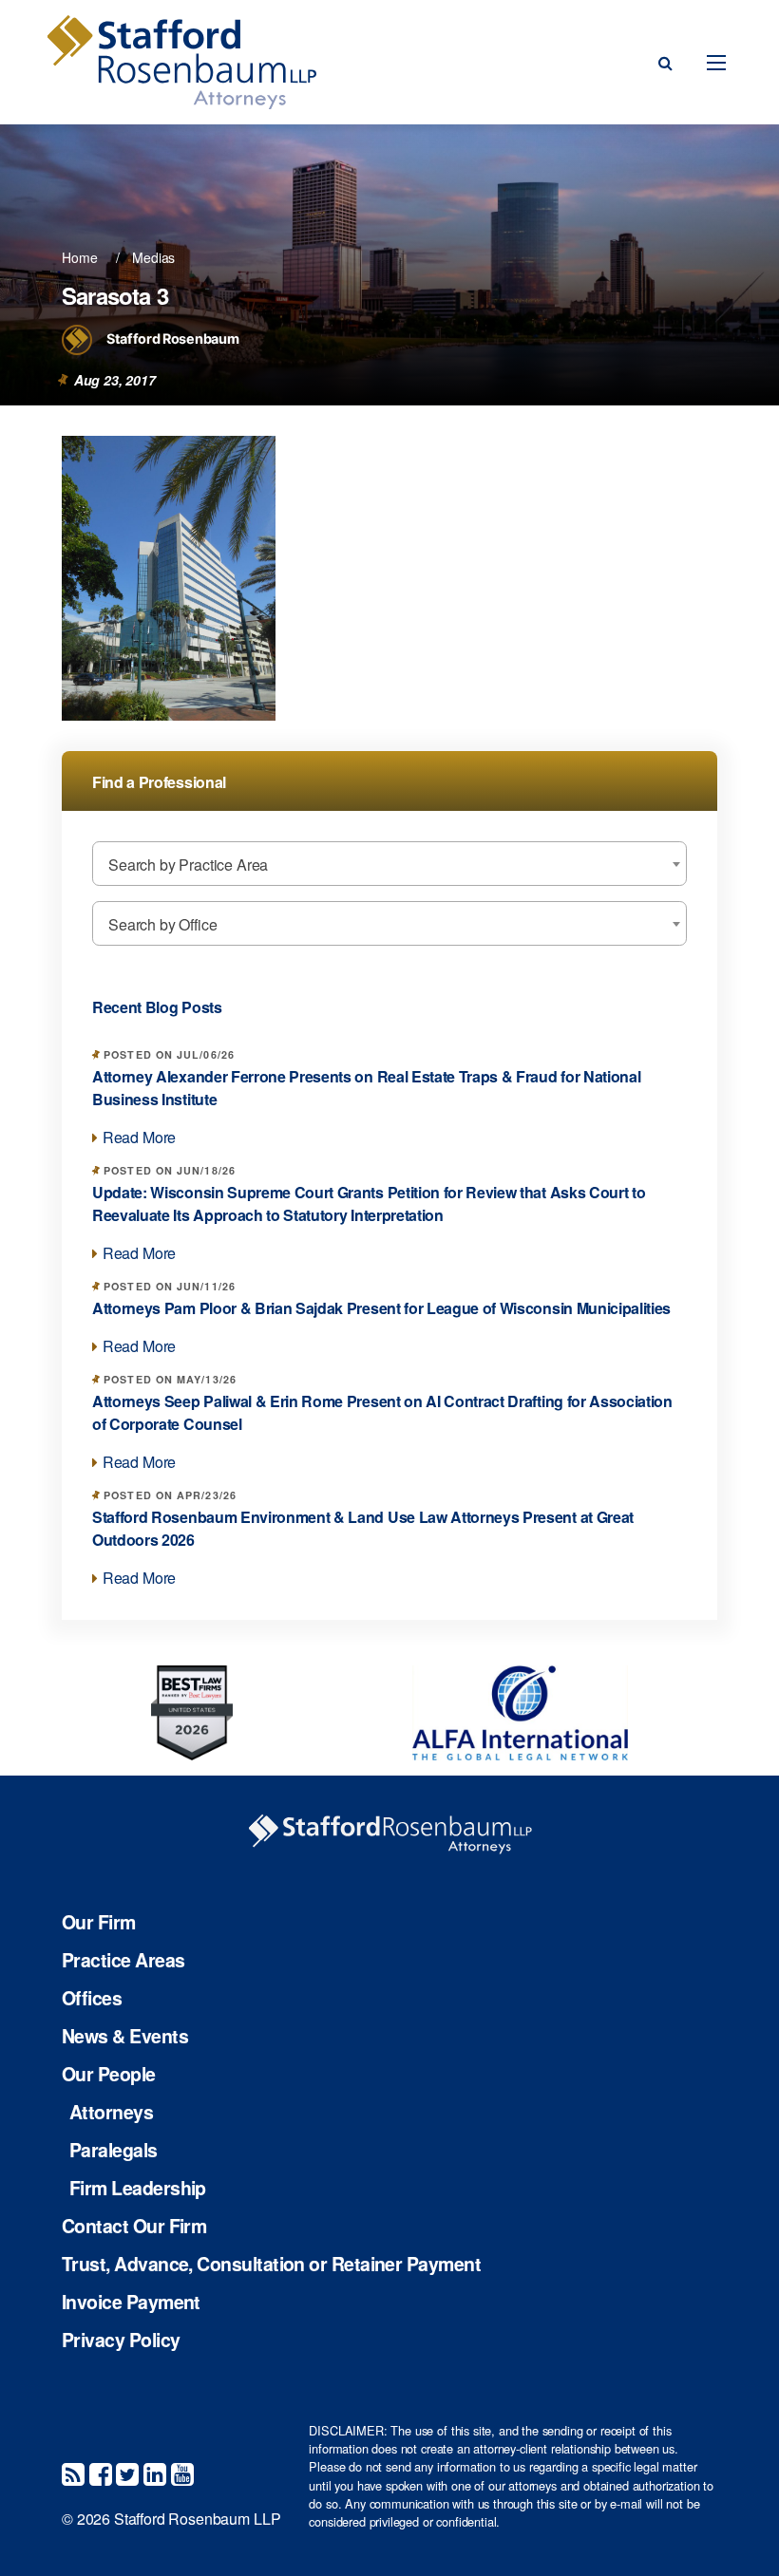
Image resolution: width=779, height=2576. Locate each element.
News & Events (125, 2037)
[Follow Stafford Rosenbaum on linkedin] (155, 2473)
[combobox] (389, 864)
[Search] (665, 63)
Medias (153, 257)
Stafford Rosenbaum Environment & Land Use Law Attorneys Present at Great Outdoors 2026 (363, 1528)
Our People (109, 2075)
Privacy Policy (121, 2341)
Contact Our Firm (134, 2227)
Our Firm (99, 1923)
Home (79, 257)
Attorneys (111, 2113)
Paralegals (114, 2151)
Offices (92, 1999)
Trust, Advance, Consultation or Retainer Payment (271, 2265)
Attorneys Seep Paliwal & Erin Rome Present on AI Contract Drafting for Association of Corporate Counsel (382, 1412)
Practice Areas (123, 1961)
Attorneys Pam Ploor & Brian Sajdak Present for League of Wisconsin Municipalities (381, 1308)
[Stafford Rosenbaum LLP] (181, 62)
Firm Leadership (138, 2189)
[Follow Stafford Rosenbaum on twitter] (127, 2473)
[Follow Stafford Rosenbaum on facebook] (101, 2473)
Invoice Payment (131, 2303)
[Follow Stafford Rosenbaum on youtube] (182, 2473)
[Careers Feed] (73, 2473)
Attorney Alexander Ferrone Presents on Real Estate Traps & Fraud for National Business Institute (366, 1088)
